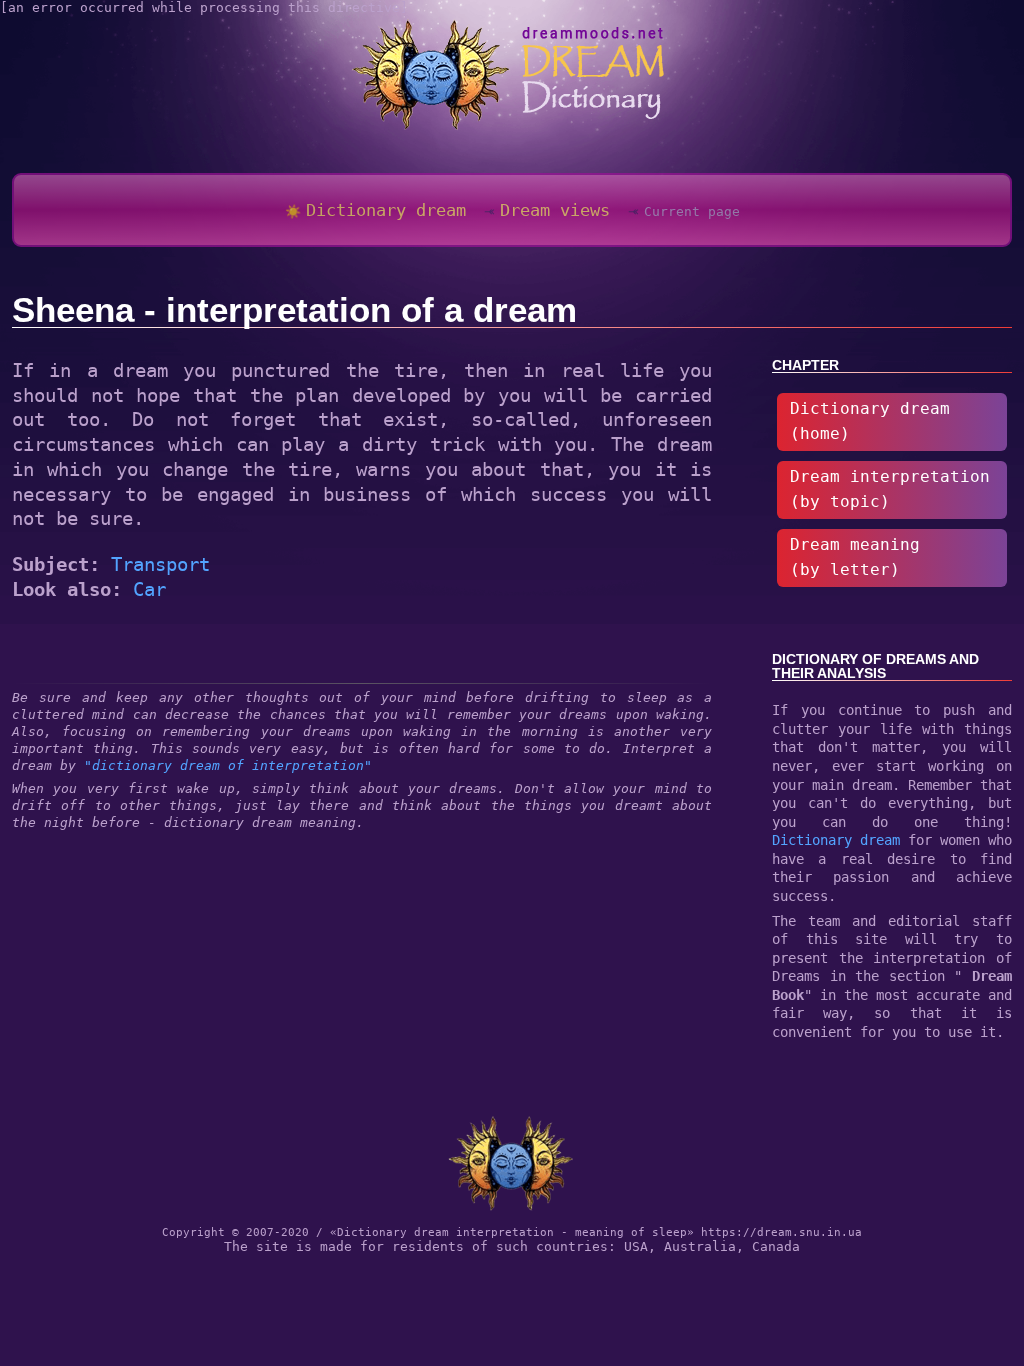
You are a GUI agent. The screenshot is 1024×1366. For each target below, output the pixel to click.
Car (149, 589)
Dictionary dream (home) (870, 421)
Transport (160, 564)
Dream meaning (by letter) (855, 557)
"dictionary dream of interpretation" (228, 765)
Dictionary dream (836, 840)
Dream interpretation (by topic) (890, 489)
